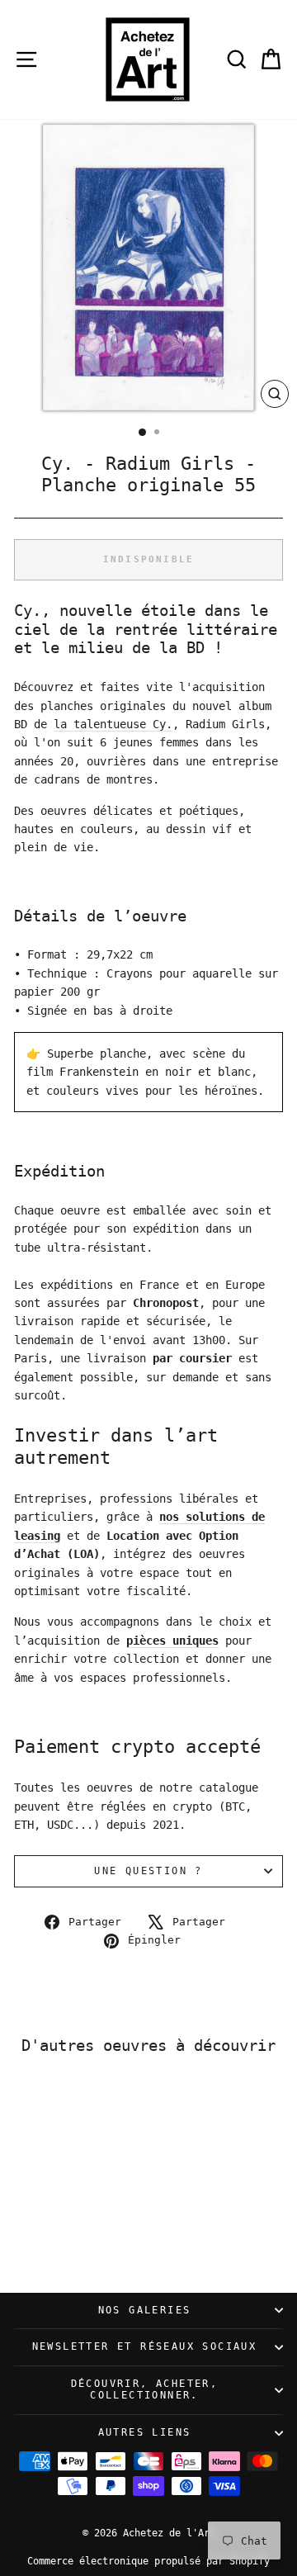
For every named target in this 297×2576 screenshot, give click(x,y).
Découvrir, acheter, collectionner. (145, 2389)
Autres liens (145, 2432)
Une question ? (148, 1871)
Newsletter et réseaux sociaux (145, 2346)
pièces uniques (172, 1641)
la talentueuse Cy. (113, 724)
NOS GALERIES (145, 2310)
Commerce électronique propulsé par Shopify (148, 2561)
